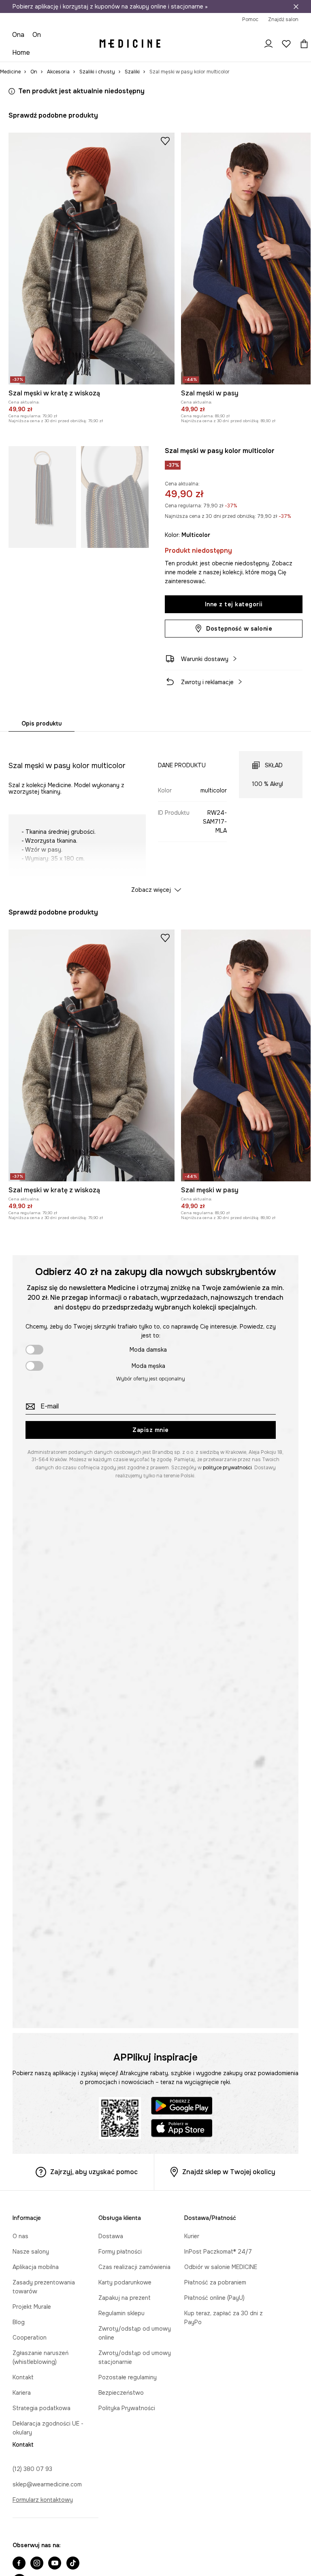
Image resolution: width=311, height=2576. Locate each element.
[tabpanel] (156, 800)
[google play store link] (182, 2104)
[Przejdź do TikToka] (73, 2548)
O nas (20, 2245)
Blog (19, 2323)
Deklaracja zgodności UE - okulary (59, 2415)
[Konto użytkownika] (262, 24)
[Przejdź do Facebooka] (19, 2548)
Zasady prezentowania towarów (57, 2292)
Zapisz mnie (151, 1428)
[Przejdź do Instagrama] (37, 2548)
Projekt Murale (32, 2307)
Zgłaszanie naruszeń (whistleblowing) (63, 2353)
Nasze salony (31, 2261)
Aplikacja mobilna (36, 2276)
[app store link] (182, 2127)
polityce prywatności (227, 1465)
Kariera (22, 2384)
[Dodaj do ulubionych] (165, 114)
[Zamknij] (296, 6)
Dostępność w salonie (239, 614)
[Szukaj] (245, 24)
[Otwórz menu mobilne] (24, 24)
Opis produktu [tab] (42, 709)
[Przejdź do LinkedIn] (92, 2548)
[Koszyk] (296, 24)
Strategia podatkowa (42, 2400)
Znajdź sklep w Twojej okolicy (229, 2169)
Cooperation (30, 2338)
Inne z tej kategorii (234, 590)
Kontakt (23, 2369)
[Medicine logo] (131, 24)
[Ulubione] (280, 24)
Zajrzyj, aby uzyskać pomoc (94, 2169)
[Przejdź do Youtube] (55, 2548)
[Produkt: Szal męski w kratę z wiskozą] (92, 231)
